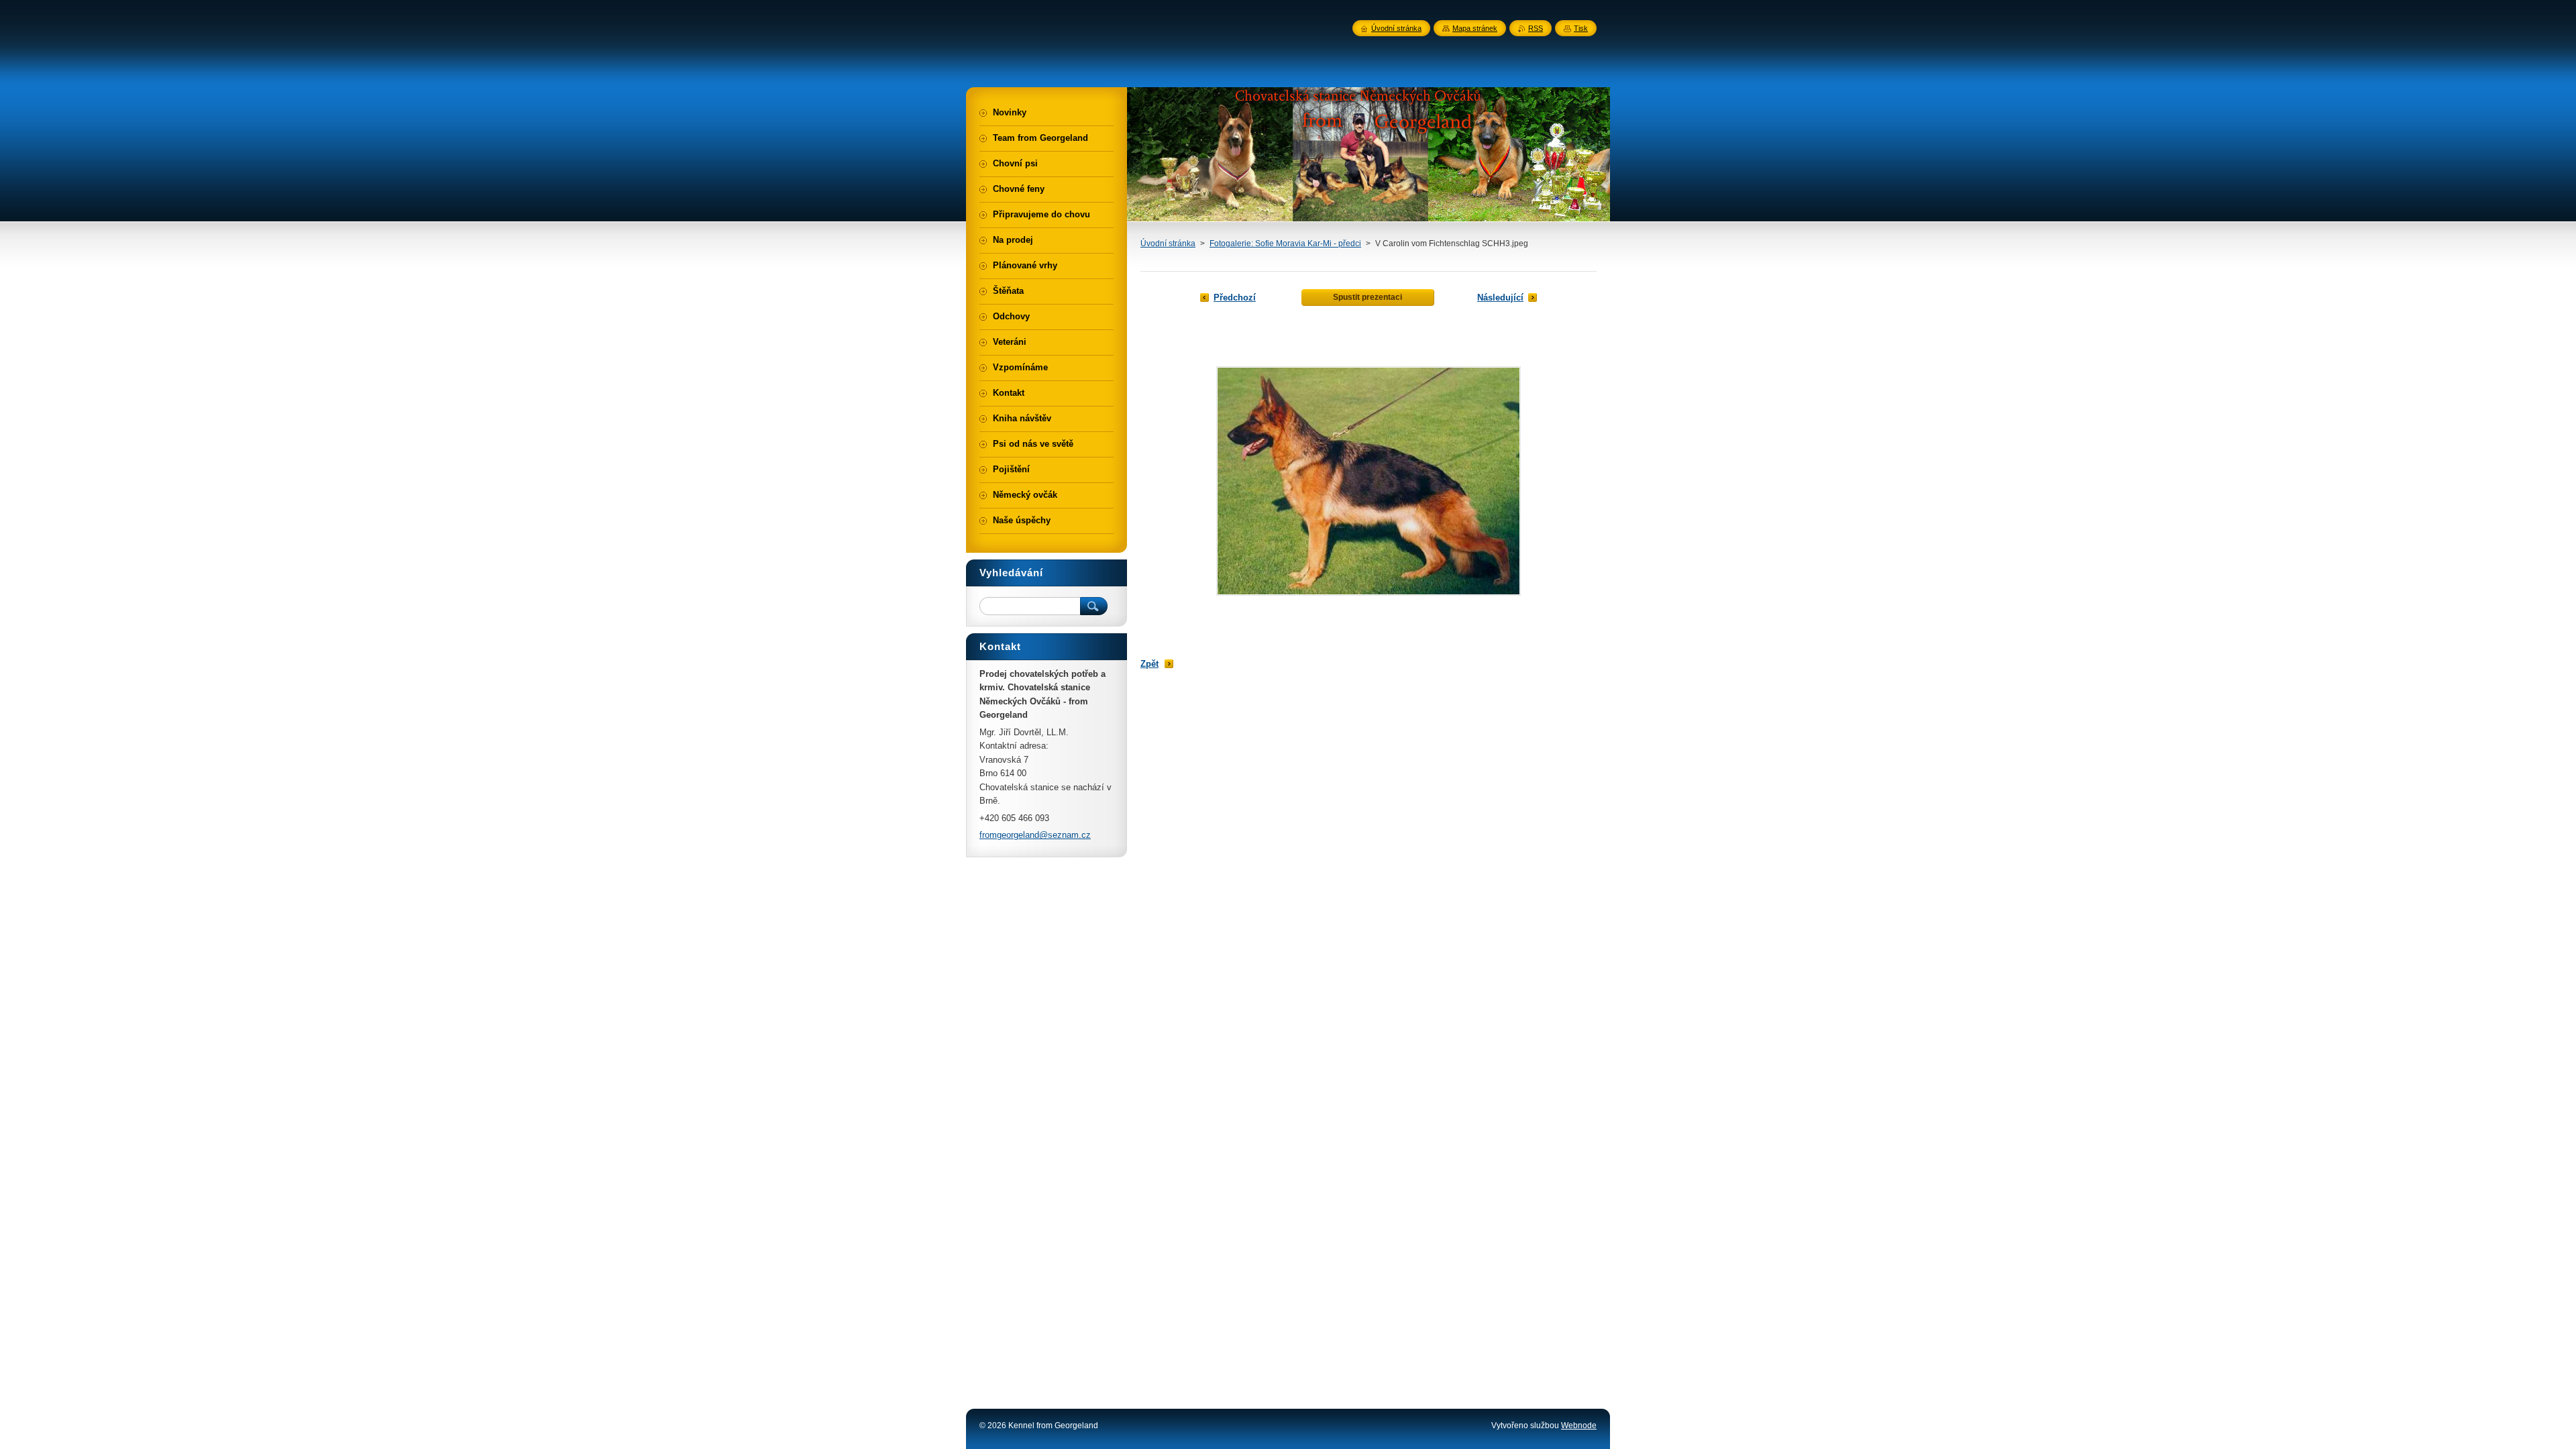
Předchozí (1235, 298)
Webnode (1579, 1426)
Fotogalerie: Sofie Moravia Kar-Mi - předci (1285, 244)
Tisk (1581, 28)
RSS (1536, 28)
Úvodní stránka (1168, 244)
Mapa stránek (1475, 28)
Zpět (1149, 664)
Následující (1500, 298)
